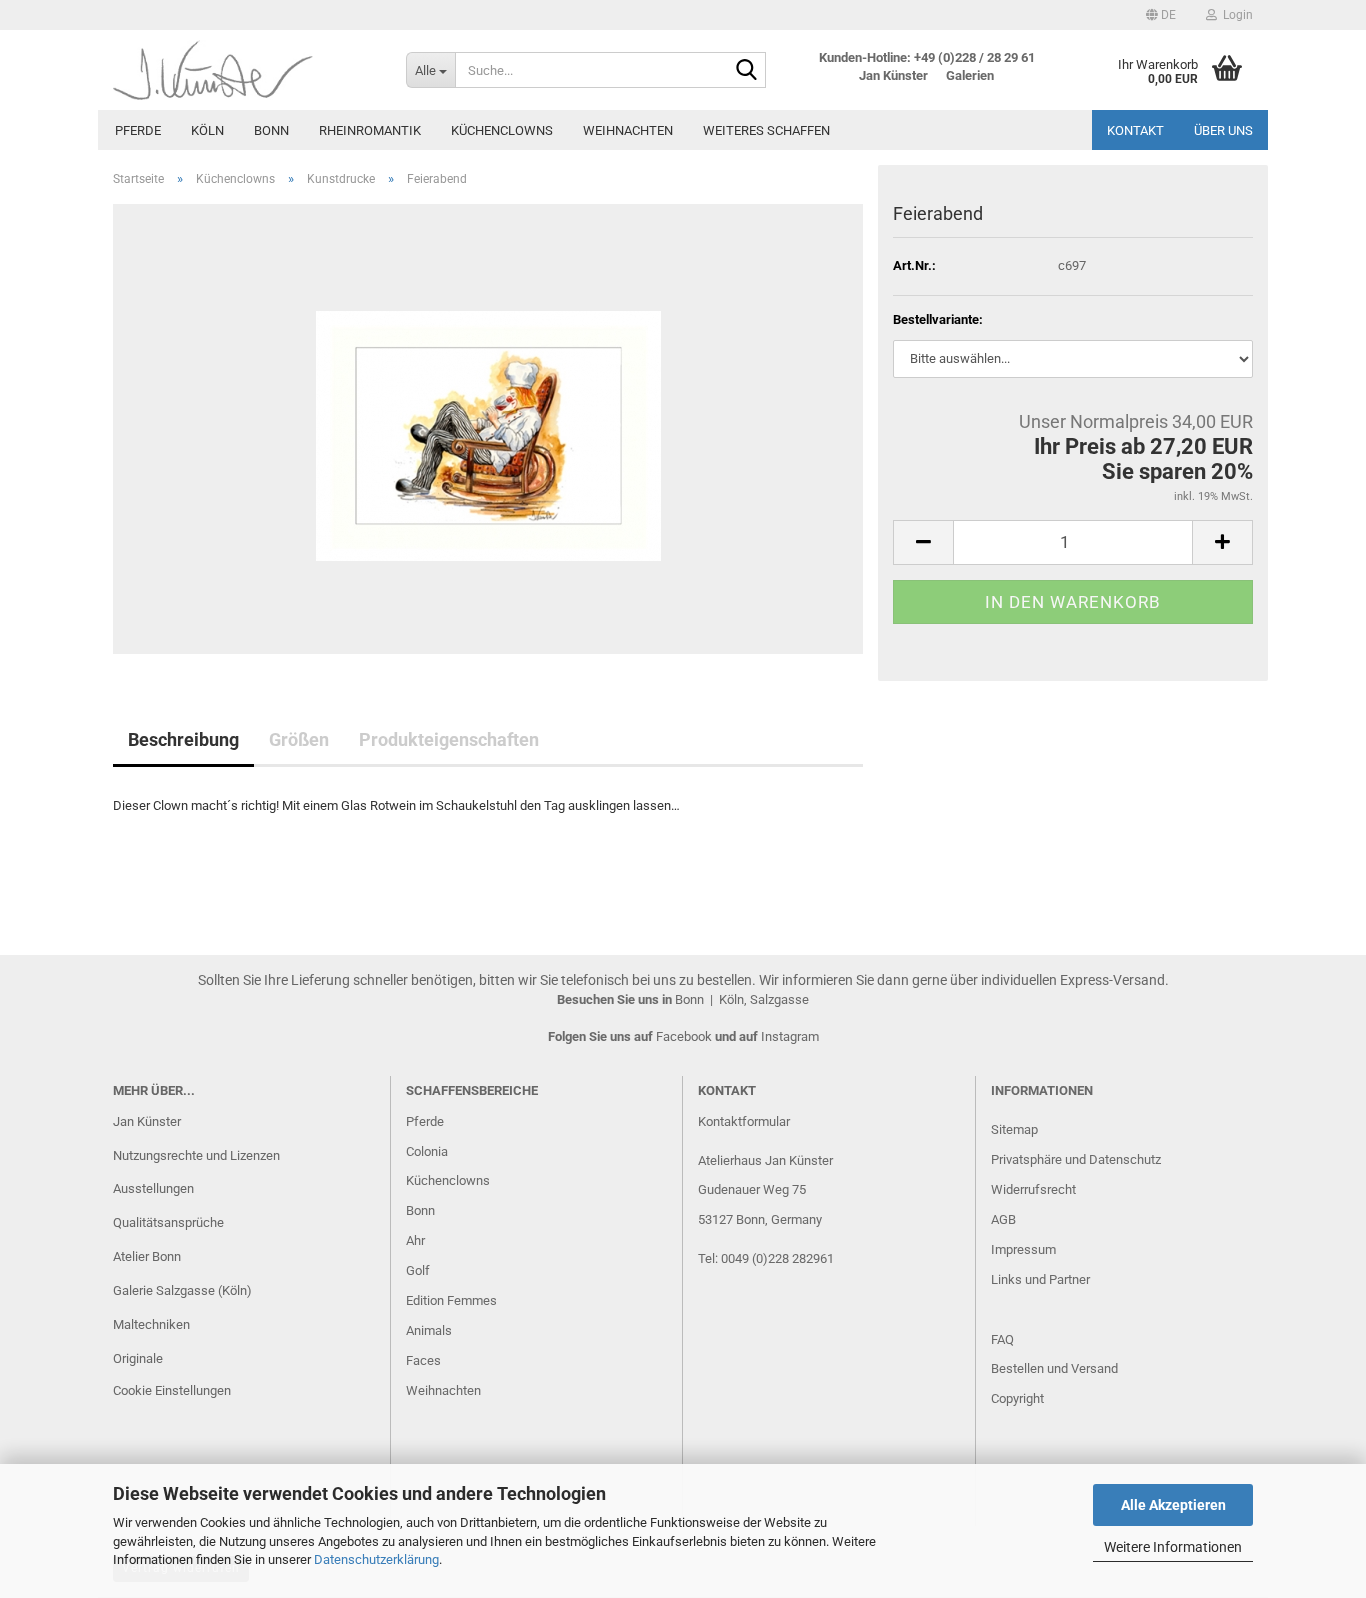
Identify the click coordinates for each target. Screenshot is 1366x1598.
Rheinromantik (370, 130)
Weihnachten (628, 130)
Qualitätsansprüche (168, 1222)
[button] (1161, 15)
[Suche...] (747, 71)
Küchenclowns (502, 130)
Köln (207, 130)
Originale (138, 1358)
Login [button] (1235, 15)
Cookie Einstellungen (172, 1390)
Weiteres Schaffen (766, 130)
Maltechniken (151, 1324)
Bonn (271, 130)
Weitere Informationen (1173, 1547)
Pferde (138, 130)
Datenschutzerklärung (376, 1559)
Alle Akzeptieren (1173, 1505)
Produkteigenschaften (449, 739)
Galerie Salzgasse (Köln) (182, 1290)
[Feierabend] (488, 427)
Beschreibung (183, 739)
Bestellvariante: (938, 319)
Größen (299, 739)
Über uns (1223, 130)
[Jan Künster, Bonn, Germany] (244, 70)
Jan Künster (147, 1121)
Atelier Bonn (147, 1256)
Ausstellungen (153, 1188)
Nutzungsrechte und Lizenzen (196, 1155)
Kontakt (1135, 130)
